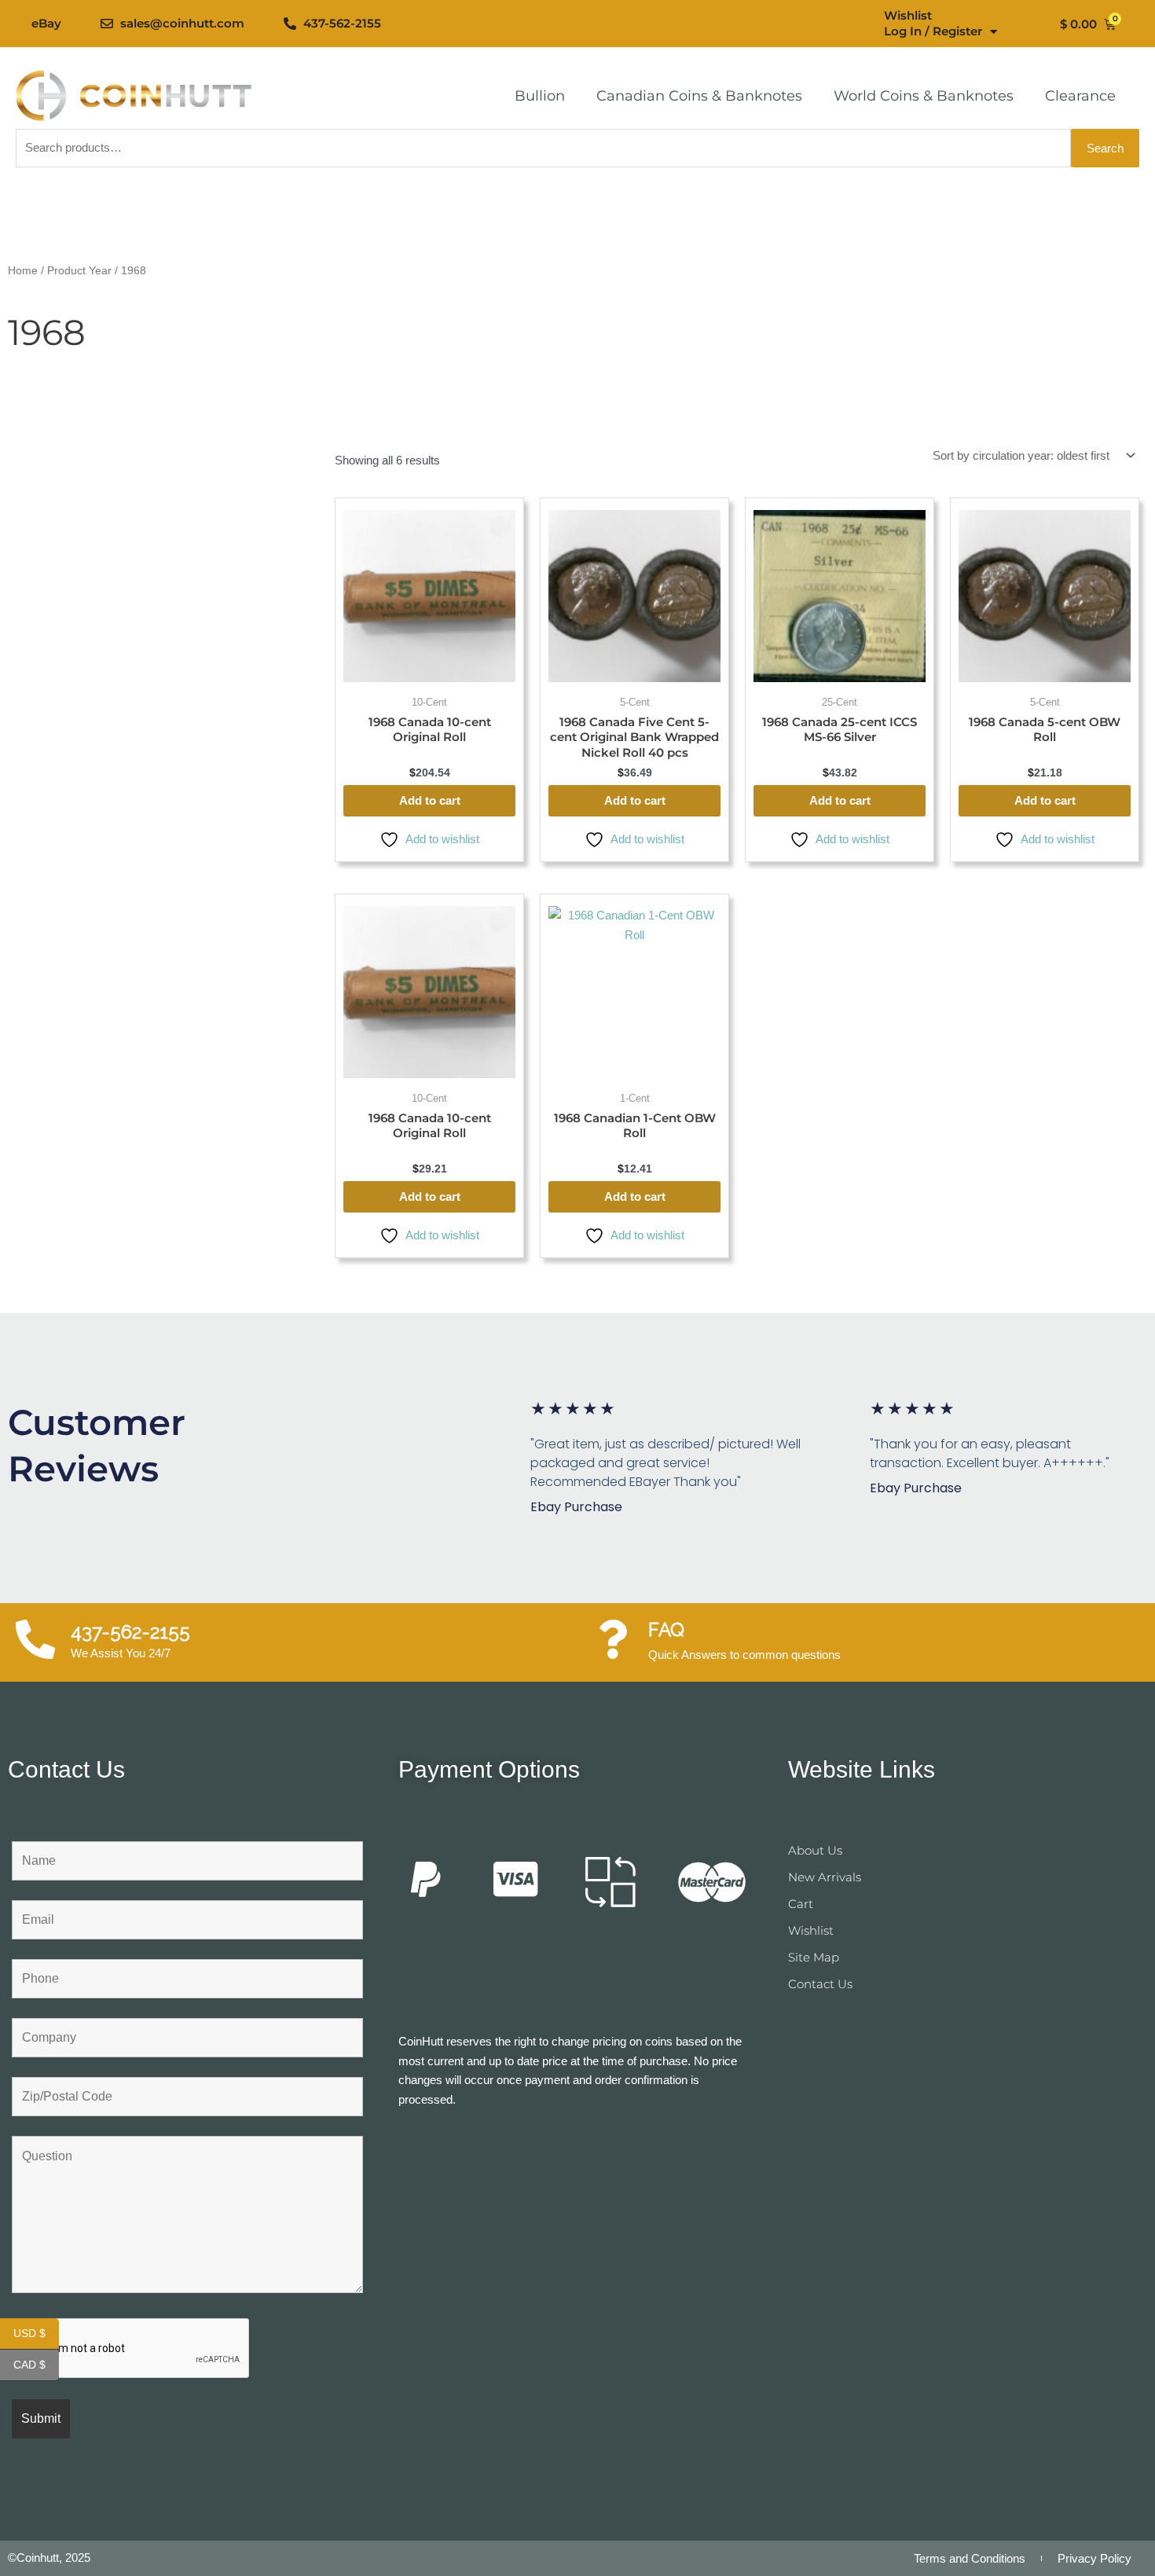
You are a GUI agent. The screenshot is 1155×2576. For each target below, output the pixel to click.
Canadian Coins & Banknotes (699, 96)
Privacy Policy (1094, 2558)
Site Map (814, 1957)
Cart (801, 1904)
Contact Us (820, 1984)
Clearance (1080, 96)
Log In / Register (933, 31)
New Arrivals (825, 1877)
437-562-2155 (130, 1632)
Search (1105, 148)
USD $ (36, 2334)
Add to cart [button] (430, 800)
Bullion (540, 96)
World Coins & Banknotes (924, 96)
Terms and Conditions (970, 2558)
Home (23, 271)
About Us (815, 1850)
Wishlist (908, 15)
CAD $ (36, 2365)
